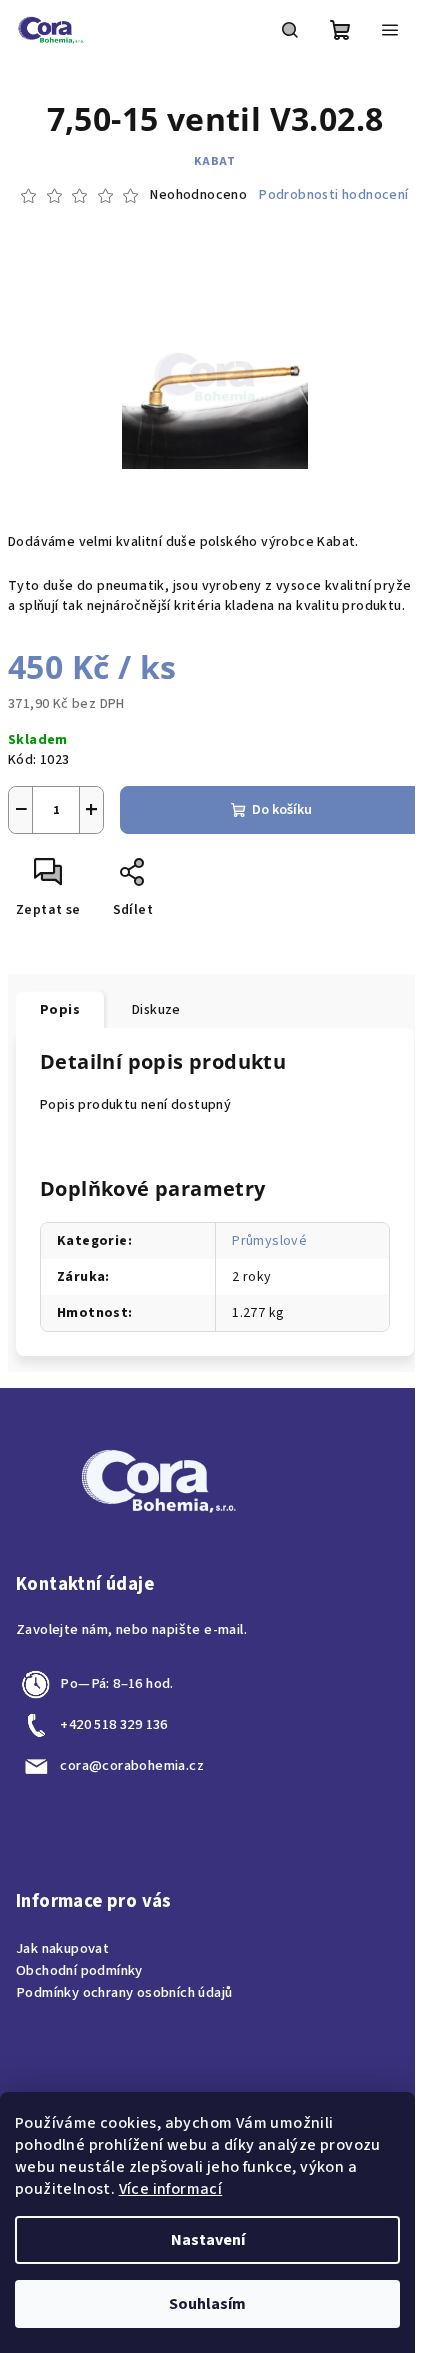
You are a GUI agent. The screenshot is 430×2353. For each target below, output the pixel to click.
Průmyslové (269, 1241)
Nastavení (208, 2240)
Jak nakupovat (62, 1948)
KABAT (215, 161)
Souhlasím (207, 2304)
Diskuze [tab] (156, 1010)
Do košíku (282, 810)
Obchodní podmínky (79, 1970)
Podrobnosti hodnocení (333, 195)
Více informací (171, 2189)
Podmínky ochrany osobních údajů (124, 1992)
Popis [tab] (60, 1010)
